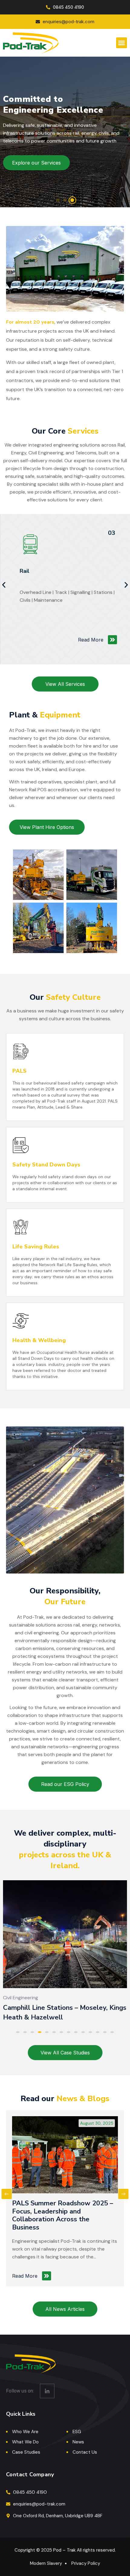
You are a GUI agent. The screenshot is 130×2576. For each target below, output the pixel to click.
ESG (77, 2432)
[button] (122, 43)
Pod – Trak (64, 2550)
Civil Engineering (21, 1998)
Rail (24, 571)
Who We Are (25, 2432)
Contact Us (85, 2452)
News (78, 2442)
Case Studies (26, 2452)
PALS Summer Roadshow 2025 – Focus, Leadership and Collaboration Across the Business (63, 2215)
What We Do (25, 2442)
